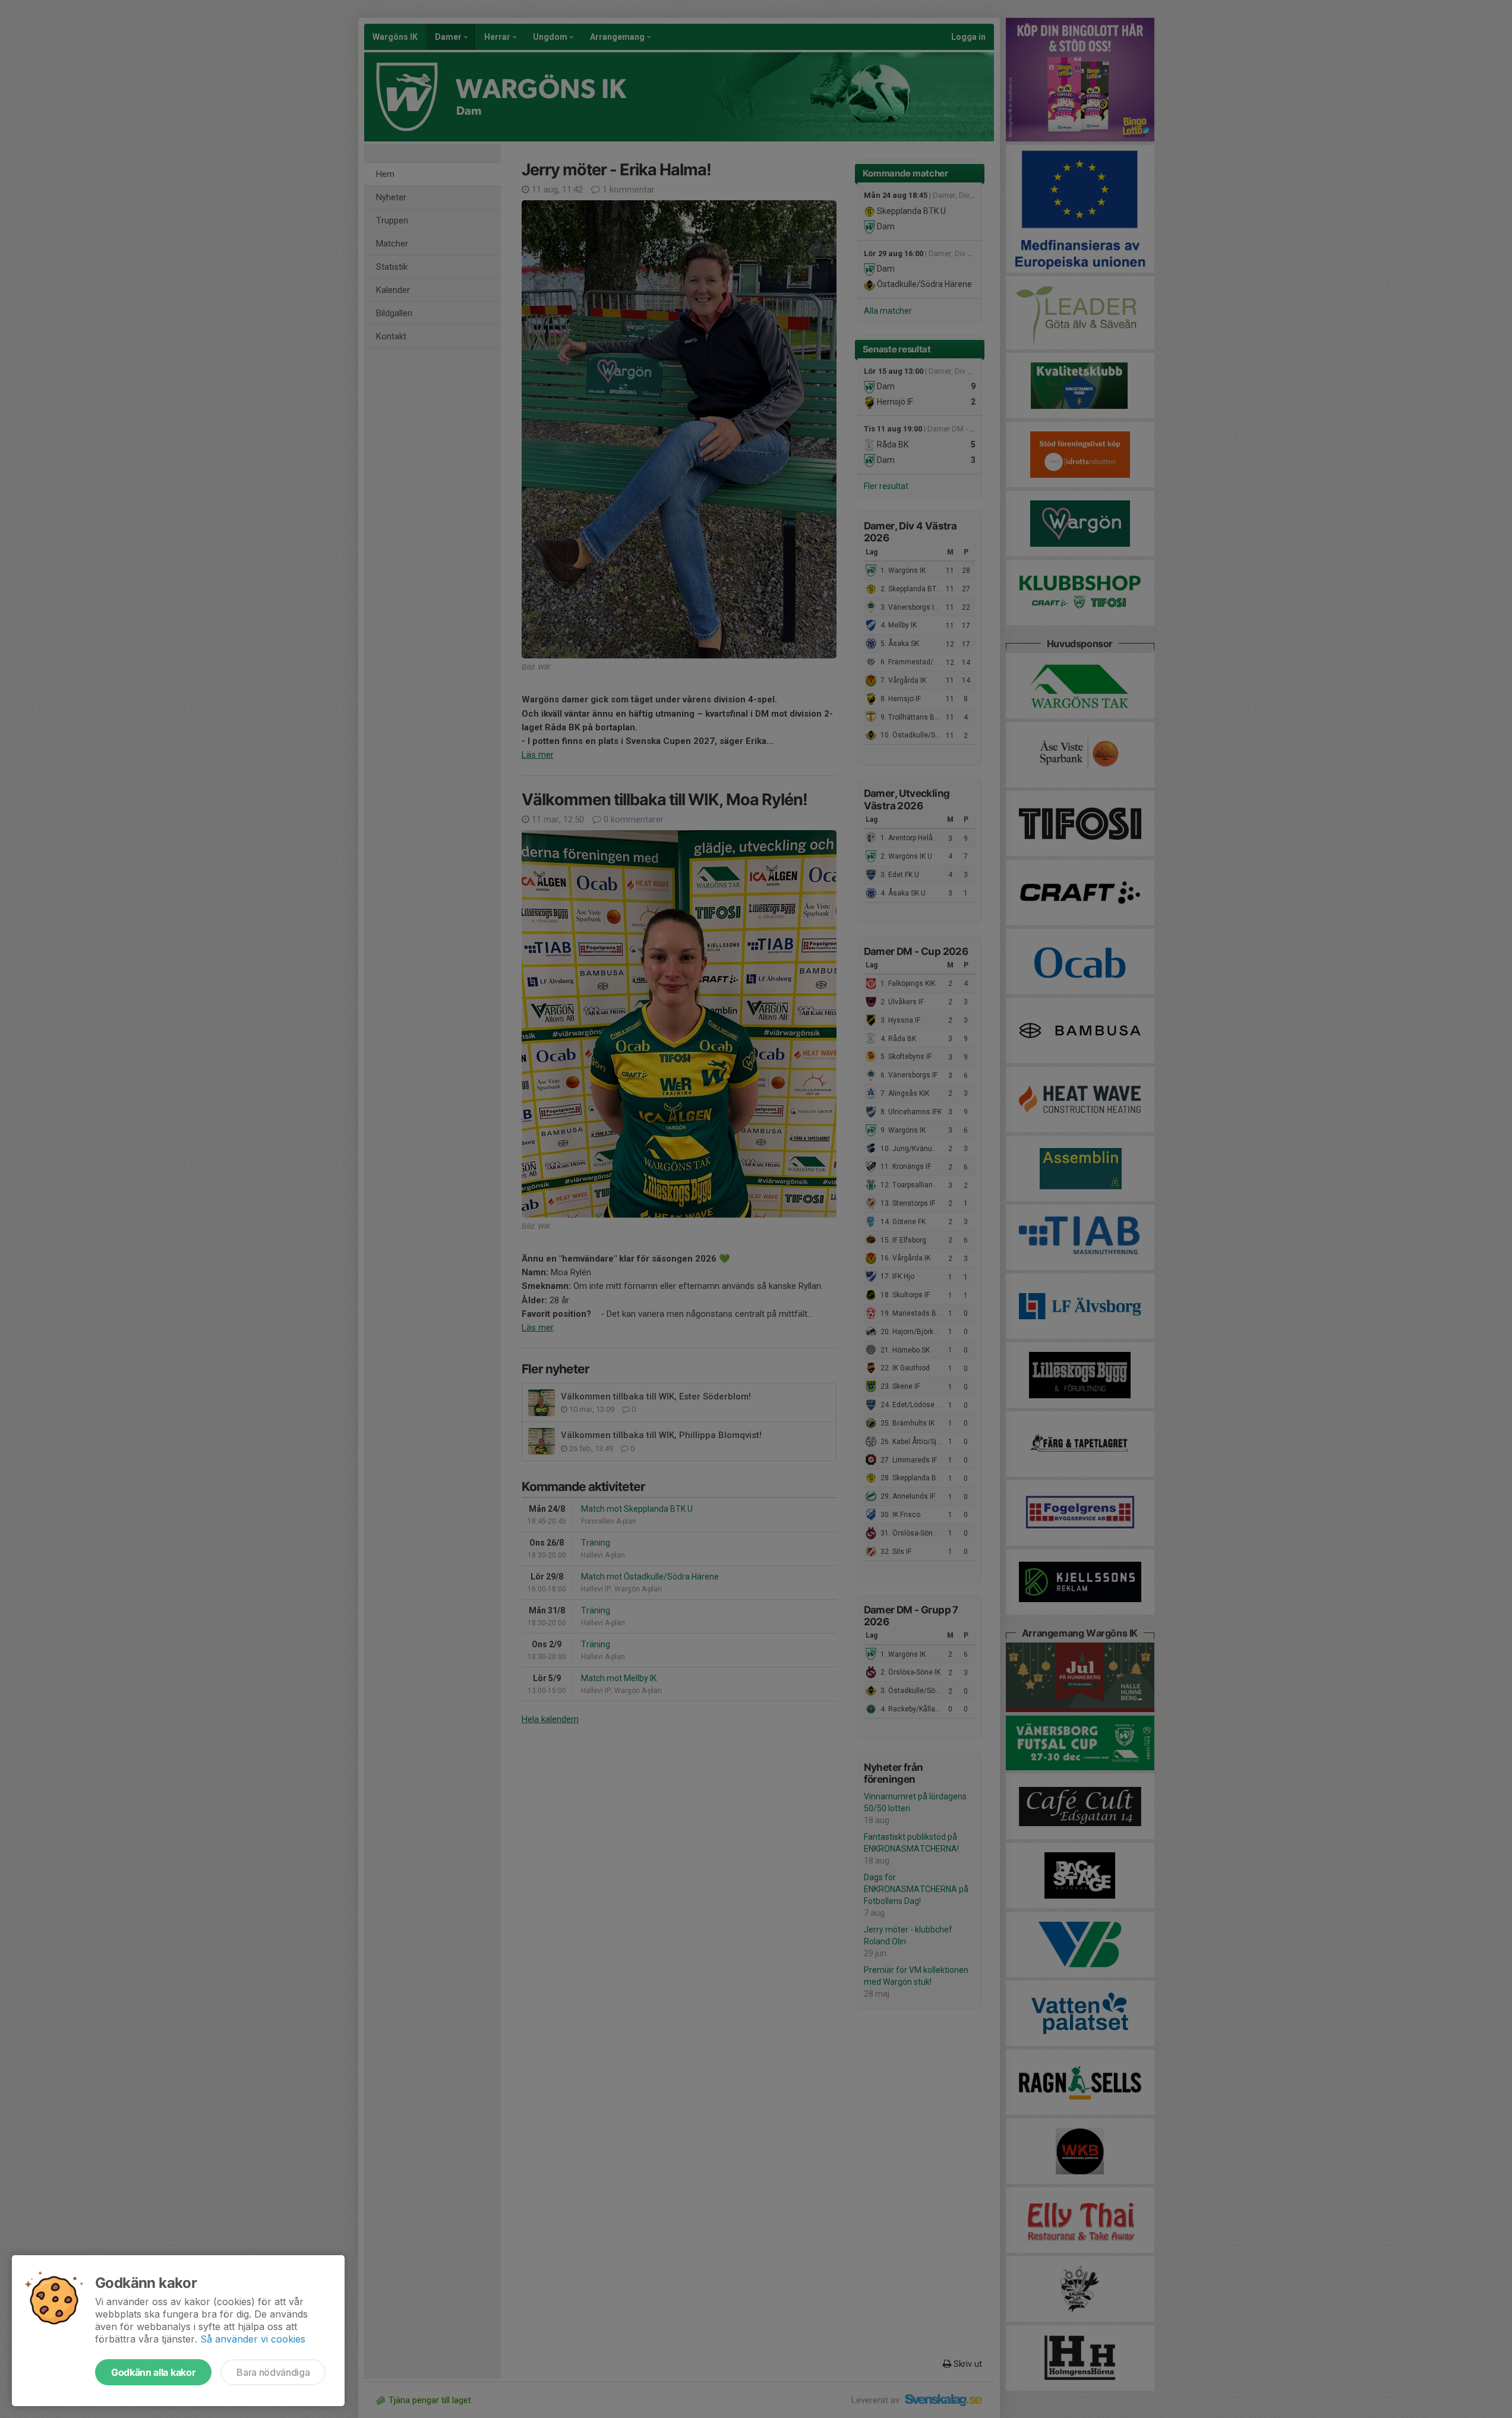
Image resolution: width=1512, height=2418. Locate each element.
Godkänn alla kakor (153, 2372)
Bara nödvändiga (273, 2372)
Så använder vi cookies (253, 2339)
